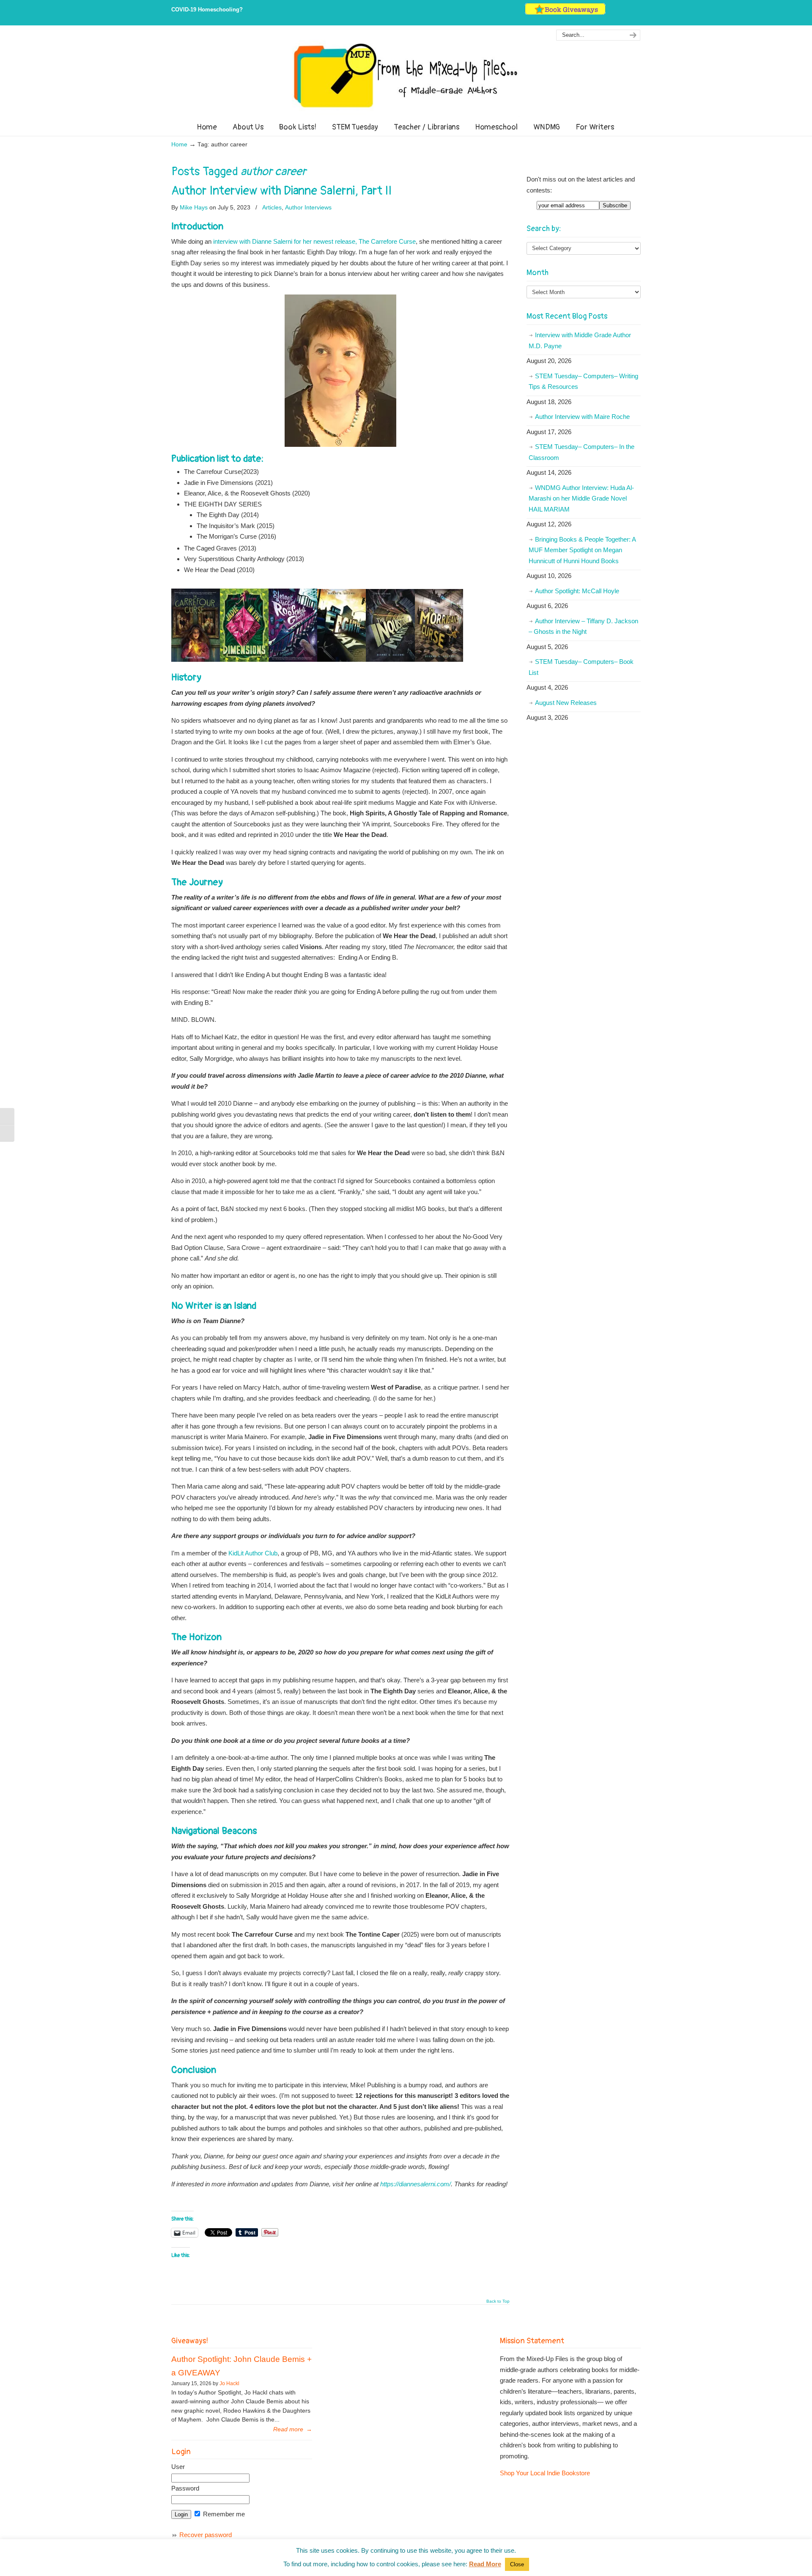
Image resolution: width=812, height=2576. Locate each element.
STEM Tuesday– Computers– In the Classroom (582, 452)
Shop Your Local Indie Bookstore (545, 2473)
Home (179, 144)
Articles (272, 207)
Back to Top (498, 2301)
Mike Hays (194, 207)
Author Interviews (308, 207)
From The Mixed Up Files (406, 75)
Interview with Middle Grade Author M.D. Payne (580, 340)
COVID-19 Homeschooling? (207, 10)
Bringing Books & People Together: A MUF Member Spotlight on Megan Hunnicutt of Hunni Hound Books (582, 550)
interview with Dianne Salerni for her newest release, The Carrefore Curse (314, 241)
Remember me (223, 2514)
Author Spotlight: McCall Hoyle (577, 591)
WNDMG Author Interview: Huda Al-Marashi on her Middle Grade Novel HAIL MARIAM (581, 498)
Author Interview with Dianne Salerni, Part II (281, 191)
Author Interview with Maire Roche (582, 417)
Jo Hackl (229, 2383)
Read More (485, 2564)
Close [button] (517, 2564)
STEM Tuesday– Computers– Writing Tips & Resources (583, 381)
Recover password (206, 2535)
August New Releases (566, 703)
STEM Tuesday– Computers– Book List (581, 667)
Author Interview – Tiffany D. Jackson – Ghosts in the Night (583, 626)
